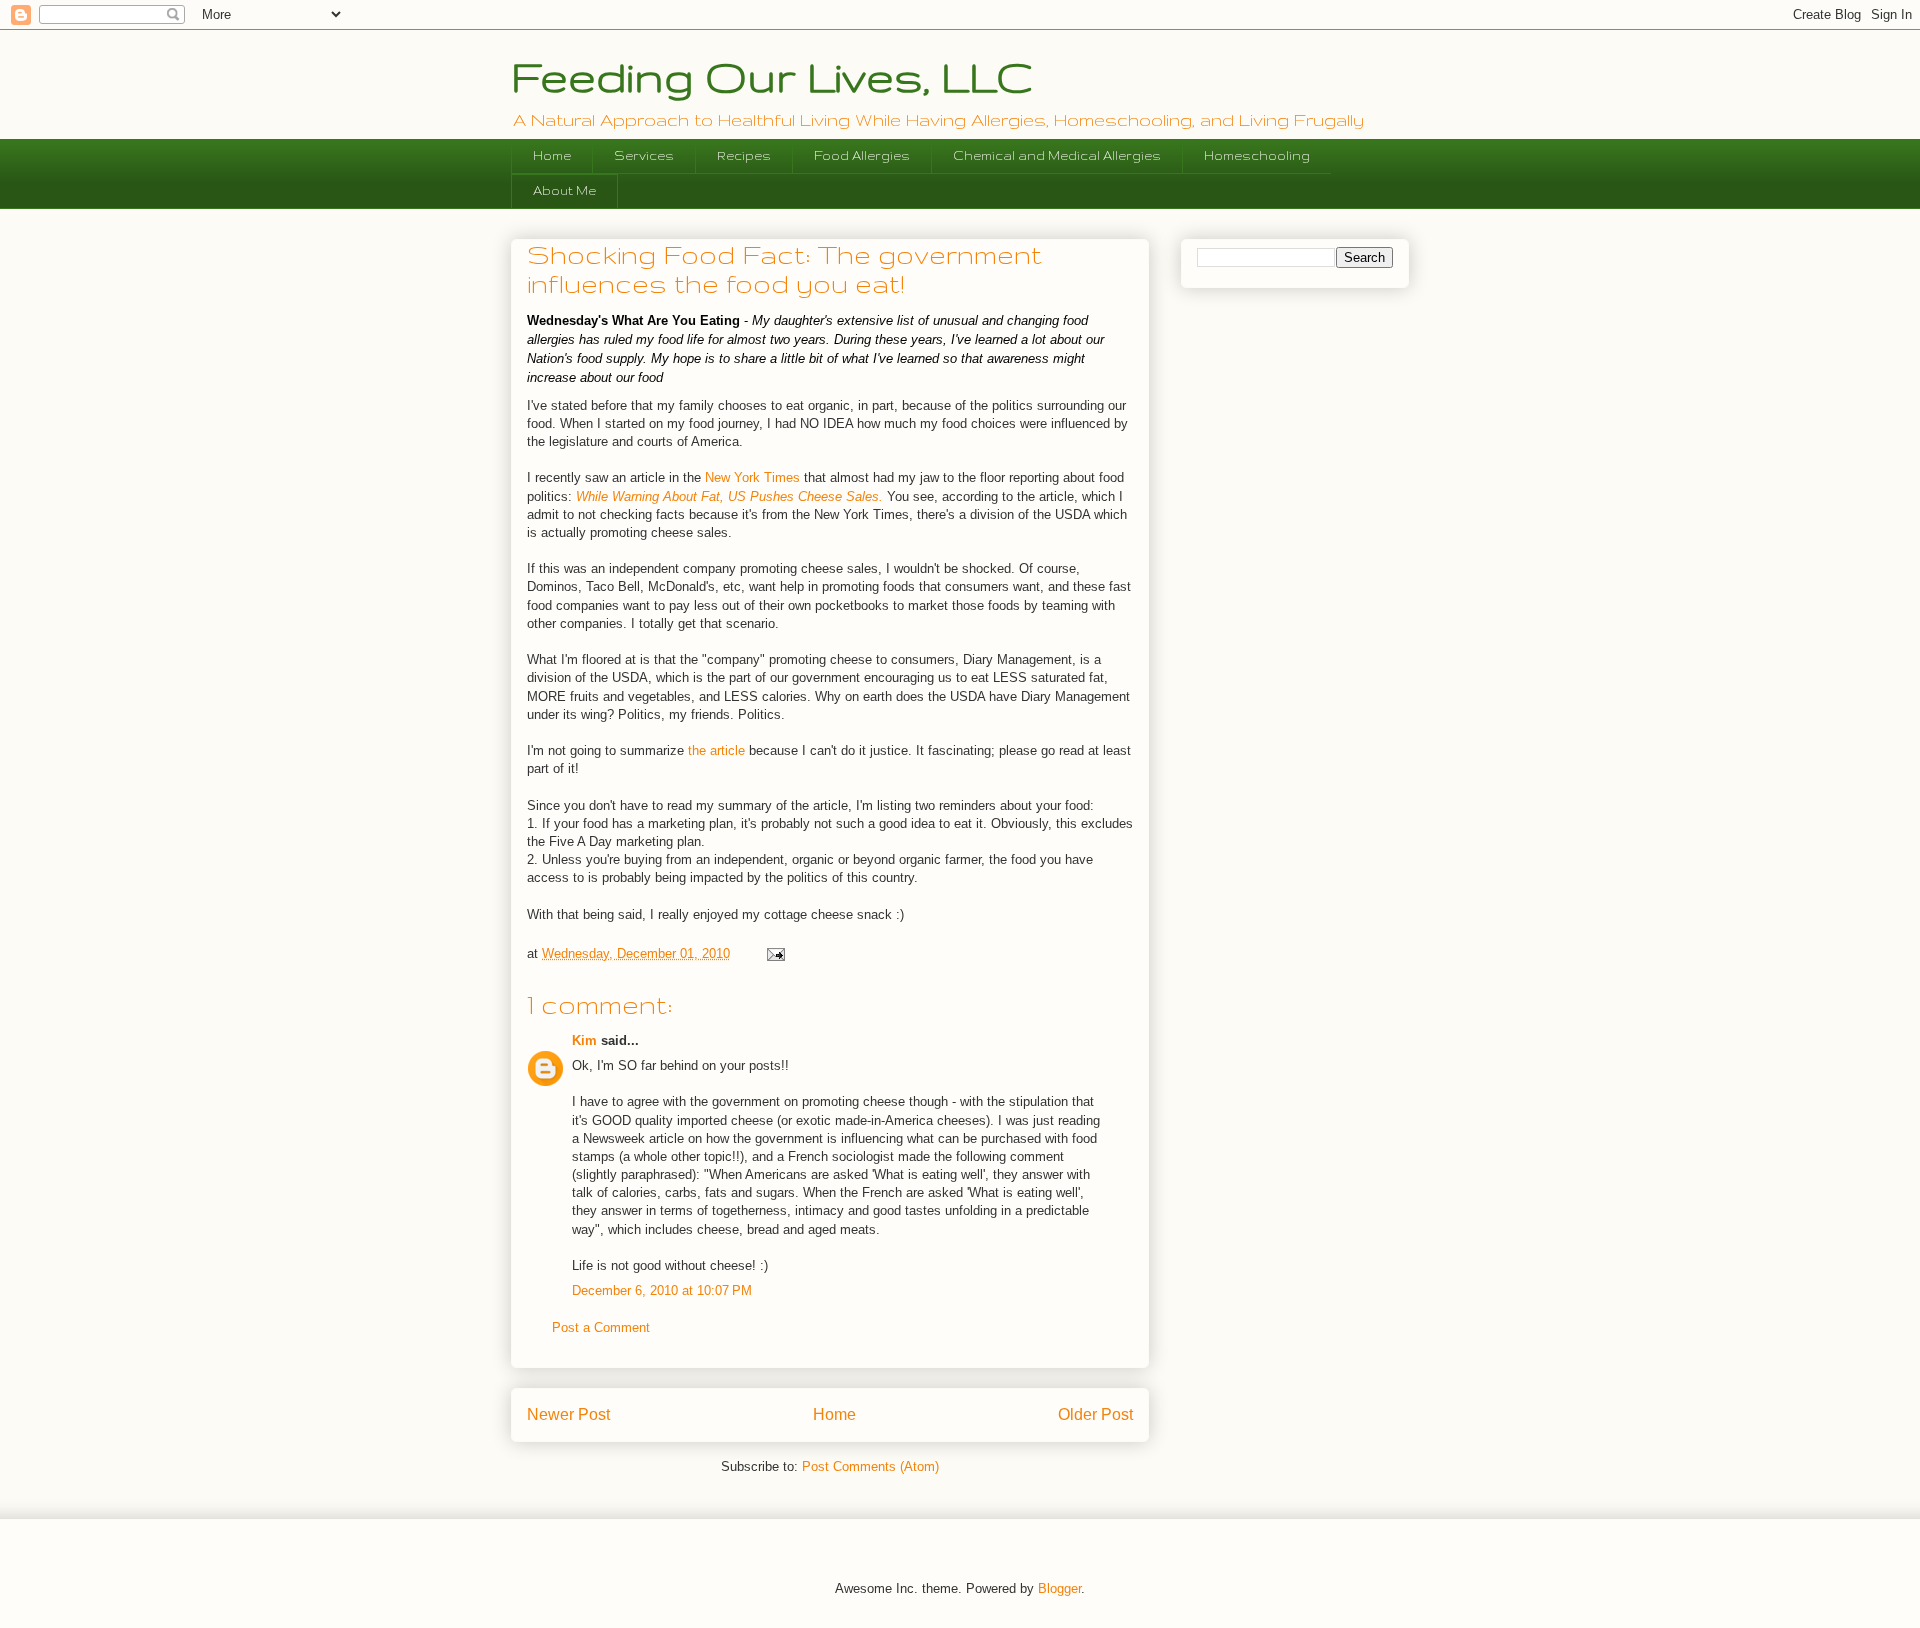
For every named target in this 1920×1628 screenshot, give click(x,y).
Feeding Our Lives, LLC (772, 76)
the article (714, 750)
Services (644, 155)
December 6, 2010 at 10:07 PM (662, 1290)
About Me (564, 190)
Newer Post (568, 1414)
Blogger (1059, 1588)
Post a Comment (601, 1327)
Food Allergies (862, 155)
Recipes (744, 155)
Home (552, 155)
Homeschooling (1257, 155)
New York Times (752, 477)
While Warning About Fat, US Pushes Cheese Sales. (729, 496)
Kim (584, 1040)
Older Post (1095, 1414)
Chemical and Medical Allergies (1057, 155)
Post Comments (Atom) (870, 1466)
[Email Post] (774, 953)
